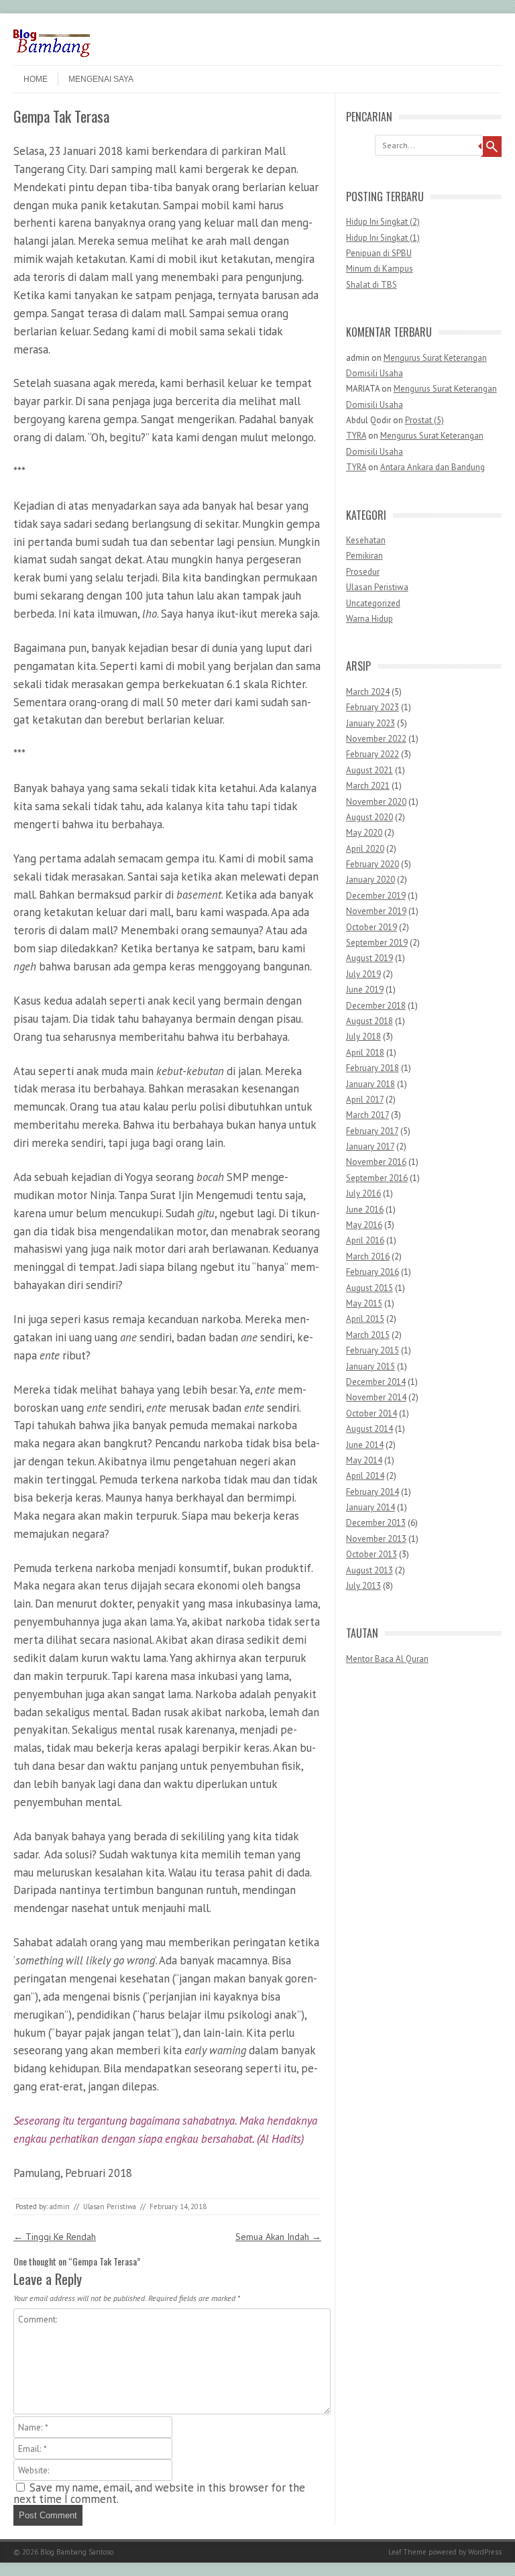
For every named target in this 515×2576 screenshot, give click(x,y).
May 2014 (364, 1460)
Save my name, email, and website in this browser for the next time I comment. (159, 2493)
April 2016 (365, 1240)
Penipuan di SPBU (379, 253)
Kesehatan (366, 540)
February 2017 (372, 1131)
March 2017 (367, 1115)
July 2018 (363, 1037)
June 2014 (365, 1445)
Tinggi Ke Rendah (55, 2237)
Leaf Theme (407, 2552)
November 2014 (376, 1397)
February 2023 (373, 707)
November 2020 (376, 802)
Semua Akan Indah (278, 2237)
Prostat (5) (424, 420)
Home (36, 79)
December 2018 (376, 1006)
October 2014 (371, 1413)
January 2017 (370, 1146)
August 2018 (369, 1021)
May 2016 (364, 1225)
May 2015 (364, 1303)
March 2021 (368, 786)
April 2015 (365, 1319)
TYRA (356, 436)
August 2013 (369, 1570)
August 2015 (369, 1288)
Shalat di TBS (371, 285)
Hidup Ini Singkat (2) (383, 222)
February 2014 (373, 1492)
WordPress (485, 2552)
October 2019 (371, 927)
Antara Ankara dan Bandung (433, 467)
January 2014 (370, 1507)
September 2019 (377, 943)
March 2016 (368, 1256)
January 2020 (370, 880)
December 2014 (376, 1382)
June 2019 (365, 990)
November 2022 (376, 739)
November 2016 (376, 1162)
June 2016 (365, 1210)
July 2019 (363, 974)
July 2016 (363, 1193)
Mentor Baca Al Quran (387, 1659)
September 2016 (377, 1178)
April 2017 (365, 1100)
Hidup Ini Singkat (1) (383, 238)
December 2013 (376, 1523)
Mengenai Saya (101, 79)
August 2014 (369, 1429)
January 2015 (370, 1366)
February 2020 (373, 864)
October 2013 (371, 1554)
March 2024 (368, 692)
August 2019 (369, 958)
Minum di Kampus (380, 269)
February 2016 (373, 1272)
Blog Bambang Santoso (77, 2552)
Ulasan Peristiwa (110, 2206)
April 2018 (365, 1053)
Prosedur (363, 572)
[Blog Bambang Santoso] (52, 54)
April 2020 (365, 849)
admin (60, 2206)
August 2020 (369, 817)
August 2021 (369, 770)
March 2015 (368, 1335)
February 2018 (373, 1068)
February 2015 (373, 1350)
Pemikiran (364, 556)
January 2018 (370, 1084)
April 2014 (365, 1476)
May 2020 (364, 833)
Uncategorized (373, 603)
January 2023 (370, 723)
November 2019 (376, 911)
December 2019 (376, 896)
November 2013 (376, 1539)
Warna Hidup (369, 619)
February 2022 (373, 754)
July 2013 (363, 1586)
